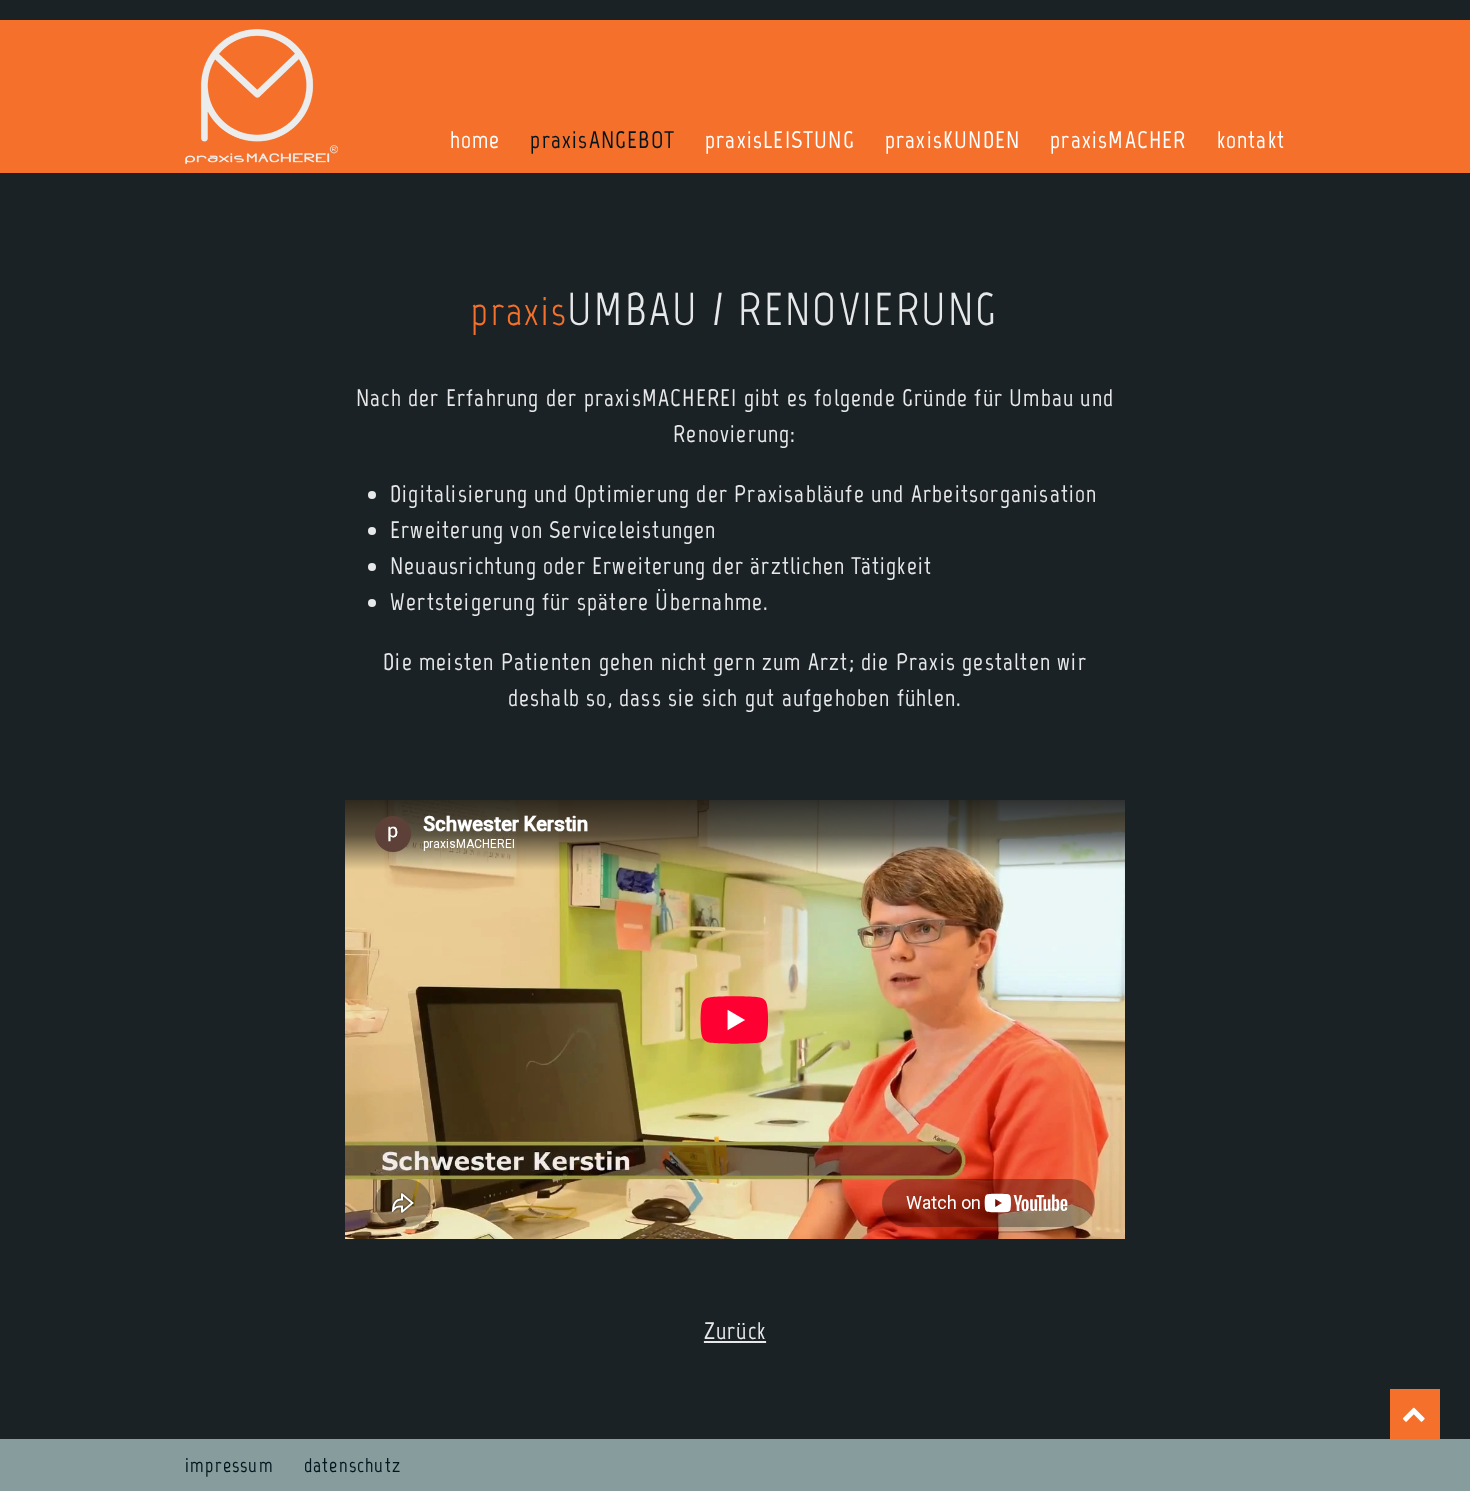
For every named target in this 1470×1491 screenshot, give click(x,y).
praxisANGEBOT (602, 139)
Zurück (735, 1330)
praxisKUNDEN (952, 139)
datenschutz (352, 1465)
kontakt (1251, 139)
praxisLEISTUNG (780, 139)
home (475, 139)
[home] (261, 96)
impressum (229, 1465)
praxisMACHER (1118, 139)
